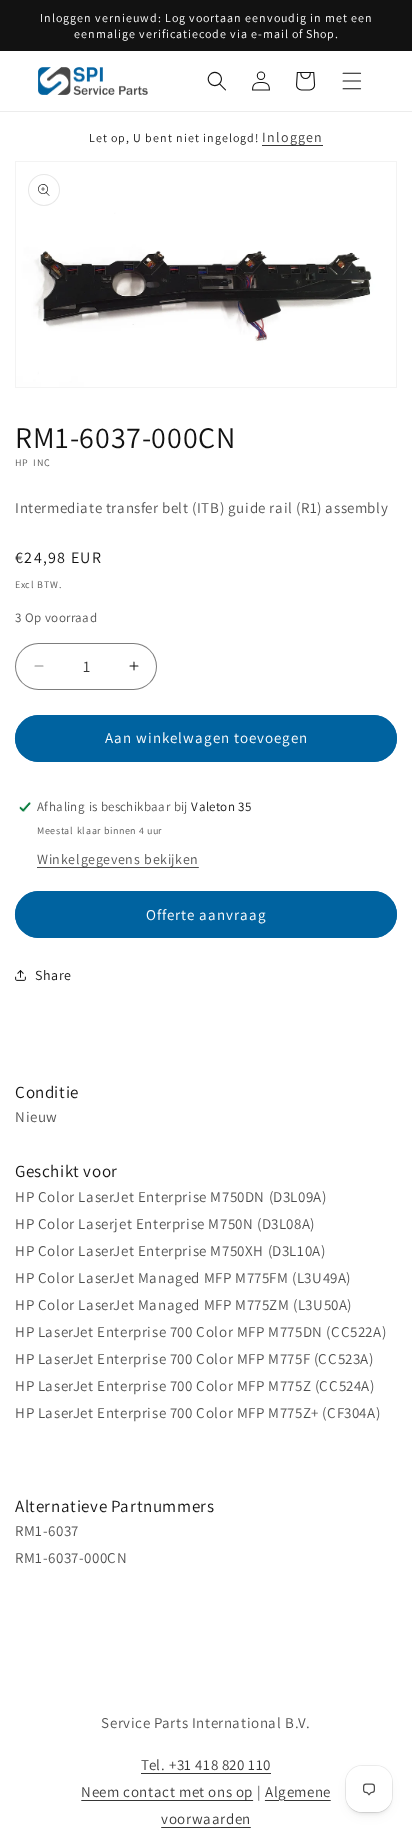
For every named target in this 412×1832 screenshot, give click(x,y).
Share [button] (53, 975)
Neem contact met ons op (167, 1791)
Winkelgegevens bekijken (118, 859)
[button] (217, 81)
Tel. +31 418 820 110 (206, 1764)
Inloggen (292, 137)
